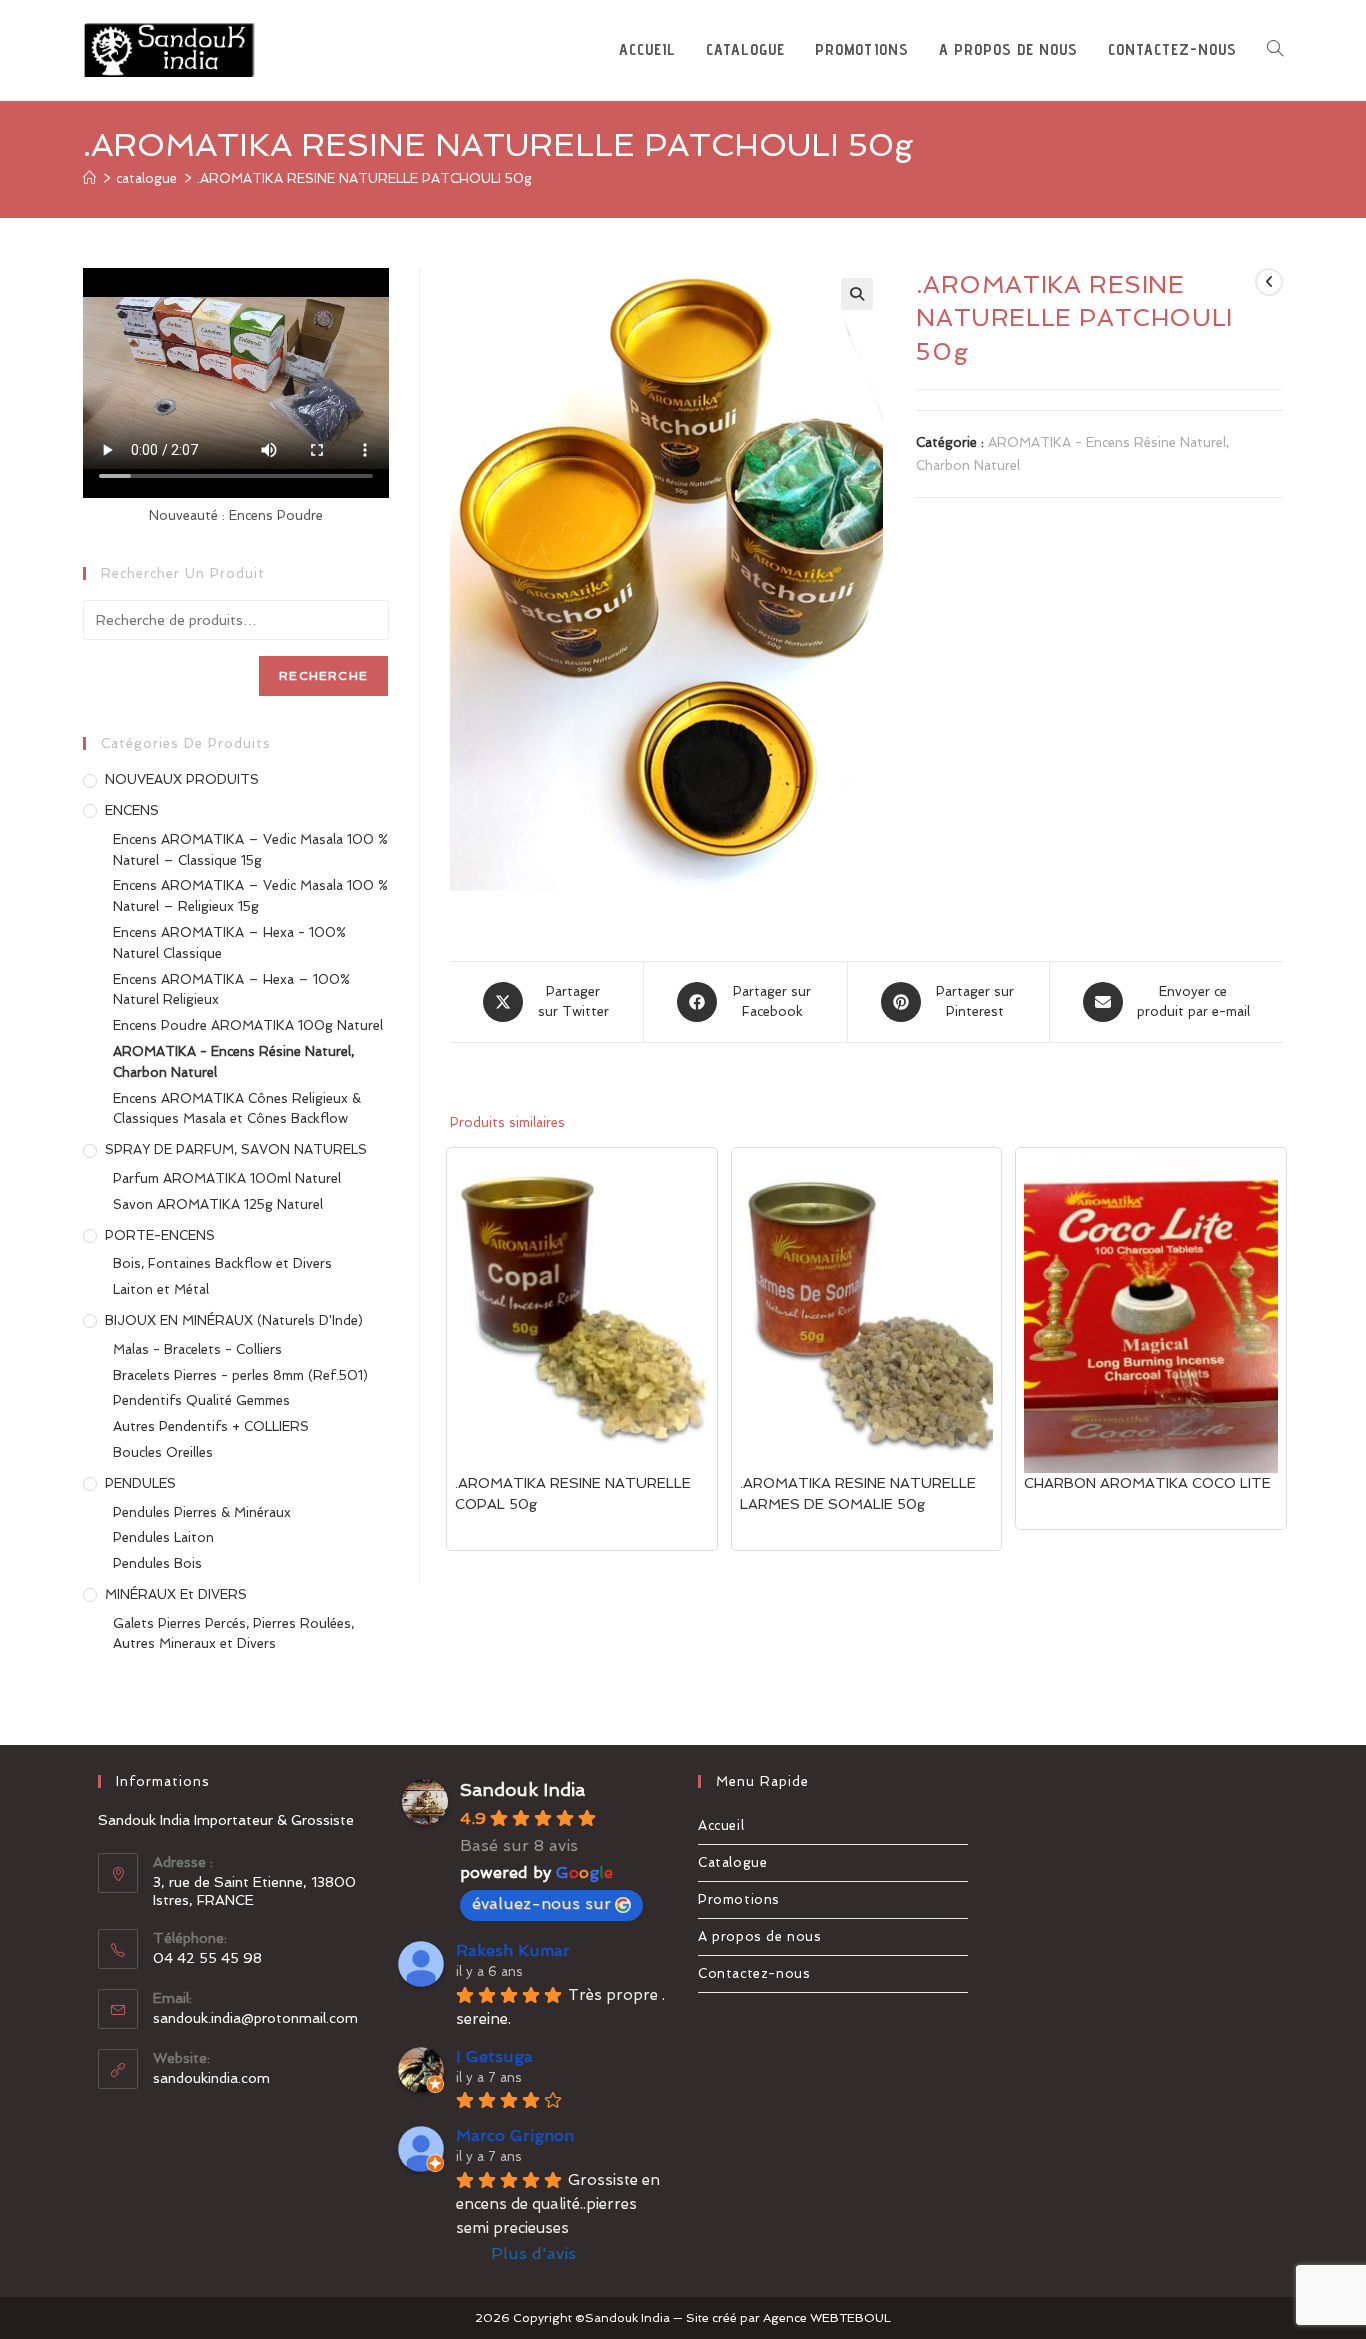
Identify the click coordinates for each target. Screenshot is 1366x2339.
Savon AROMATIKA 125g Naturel (218, 1204)
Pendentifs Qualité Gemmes (201, 1400)
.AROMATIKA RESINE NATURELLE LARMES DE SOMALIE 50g (858, 1493)
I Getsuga (494, 2056)
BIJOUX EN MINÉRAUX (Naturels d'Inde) (234, 1320)
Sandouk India (522, 1789)
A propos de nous (760, 1936)
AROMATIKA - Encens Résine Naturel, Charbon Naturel (233, 1062)
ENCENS (132, 810)
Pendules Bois (157, 1563)
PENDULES (140, 1483)
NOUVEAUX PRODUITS (182, 779)
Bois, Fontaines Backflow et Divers (222, 1263)
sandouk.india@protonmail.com (255, 2018)
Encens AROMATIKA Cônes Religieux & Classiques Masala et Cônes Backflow (237, 1109)
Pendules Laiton (163, 1537)
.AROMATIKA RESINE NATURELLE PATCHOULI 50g (364, 178)
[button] (857, 294)
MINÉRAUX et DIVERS (176, 1594)
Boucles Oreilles (163, 1452)
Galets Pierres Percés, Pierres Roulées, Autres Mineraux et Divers (233, 1634)
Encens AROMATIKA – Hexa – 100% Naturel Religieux (231, 990)
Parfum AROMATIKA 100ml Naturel (227, 1178)
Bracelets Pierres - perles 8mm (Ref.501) (240, 1375)
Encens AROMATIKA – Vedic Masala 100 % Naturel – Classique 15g (250, 850)
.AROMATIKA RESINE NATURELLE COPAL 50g (573, 1493)
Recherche (323, 676)
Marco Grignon (515, 2135)
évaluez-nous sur (541, 1903)
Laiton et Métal (161, 1289)
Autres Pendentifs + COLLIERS (211, 1426)
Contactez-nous (754, 1973)
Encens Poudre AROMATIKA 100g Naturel (248, 1025)
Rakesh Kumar (513, 1950)
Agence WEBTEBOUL (827, 2318)
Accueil (721, 1825)
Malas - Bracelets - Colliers (197, 1349)
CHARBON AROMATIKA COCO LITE (1147, 1483)
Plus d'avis (533, 2253)
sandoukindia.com (211, 2078)
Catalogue (732, 1862)
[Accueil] (89, 178)
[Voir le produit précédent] (1269, 282)
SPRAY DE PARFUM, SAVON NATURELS (236, 1149)
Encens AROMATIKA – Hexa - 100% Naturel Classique (229, 943)
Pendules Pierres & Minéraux (202, 1512)
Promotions (739, 1899)
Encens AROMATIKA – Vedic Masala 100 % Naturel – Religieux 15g (250, 896)
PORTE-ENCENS (160, 1235)
